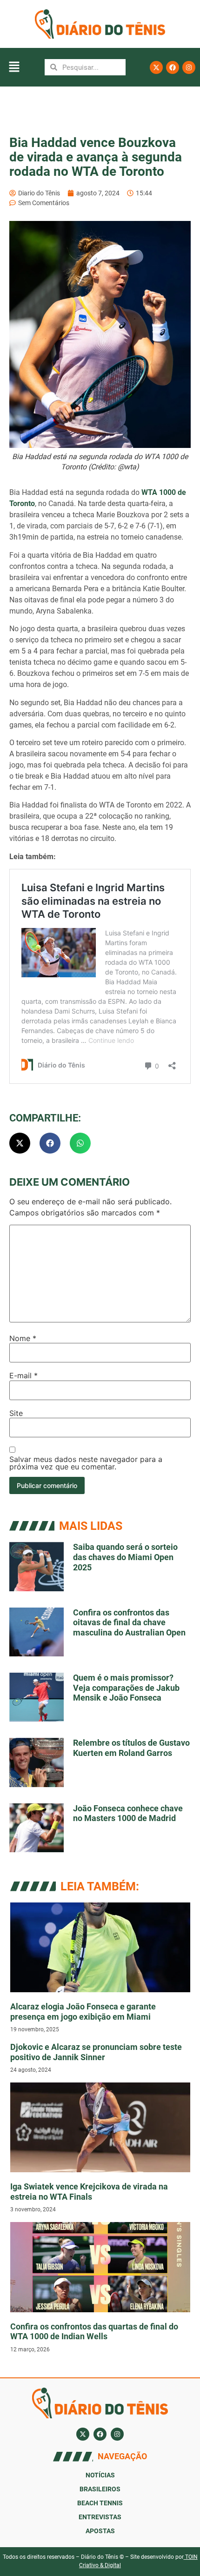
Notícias (100, 2475)
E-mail (23, 1375)
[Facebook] (173, 67)
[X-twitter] (156, 67)
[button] (14, 67)
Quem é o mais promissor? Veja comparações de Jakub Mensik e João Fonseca (126, 1688)
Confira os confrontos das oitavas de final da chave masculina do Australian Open (129, 1622)
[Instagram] (189, 67)
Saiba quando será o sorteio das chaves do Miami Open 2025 (125, 1557)
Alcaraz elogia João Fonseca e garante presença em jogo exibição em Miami (83, 2012)
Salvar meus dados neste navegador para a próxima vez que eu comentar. (86, 1463)
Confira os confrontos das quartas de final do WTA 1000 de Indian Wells (94, 2332)
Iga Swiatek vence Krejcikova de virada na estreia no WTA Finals (89, 2192)
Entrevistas (100, 2517)
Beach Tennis (100, 2503)
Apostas (100, 2531)
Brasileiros (100, 2489)
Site (16, 1413)
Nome (23, 1338)
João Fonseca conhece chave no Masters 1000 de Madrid (128, 1813)
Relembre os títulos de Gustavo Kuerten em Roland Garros (131, 1748)
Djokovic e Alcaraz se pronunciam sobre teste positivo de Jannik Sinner (96, 2052)
